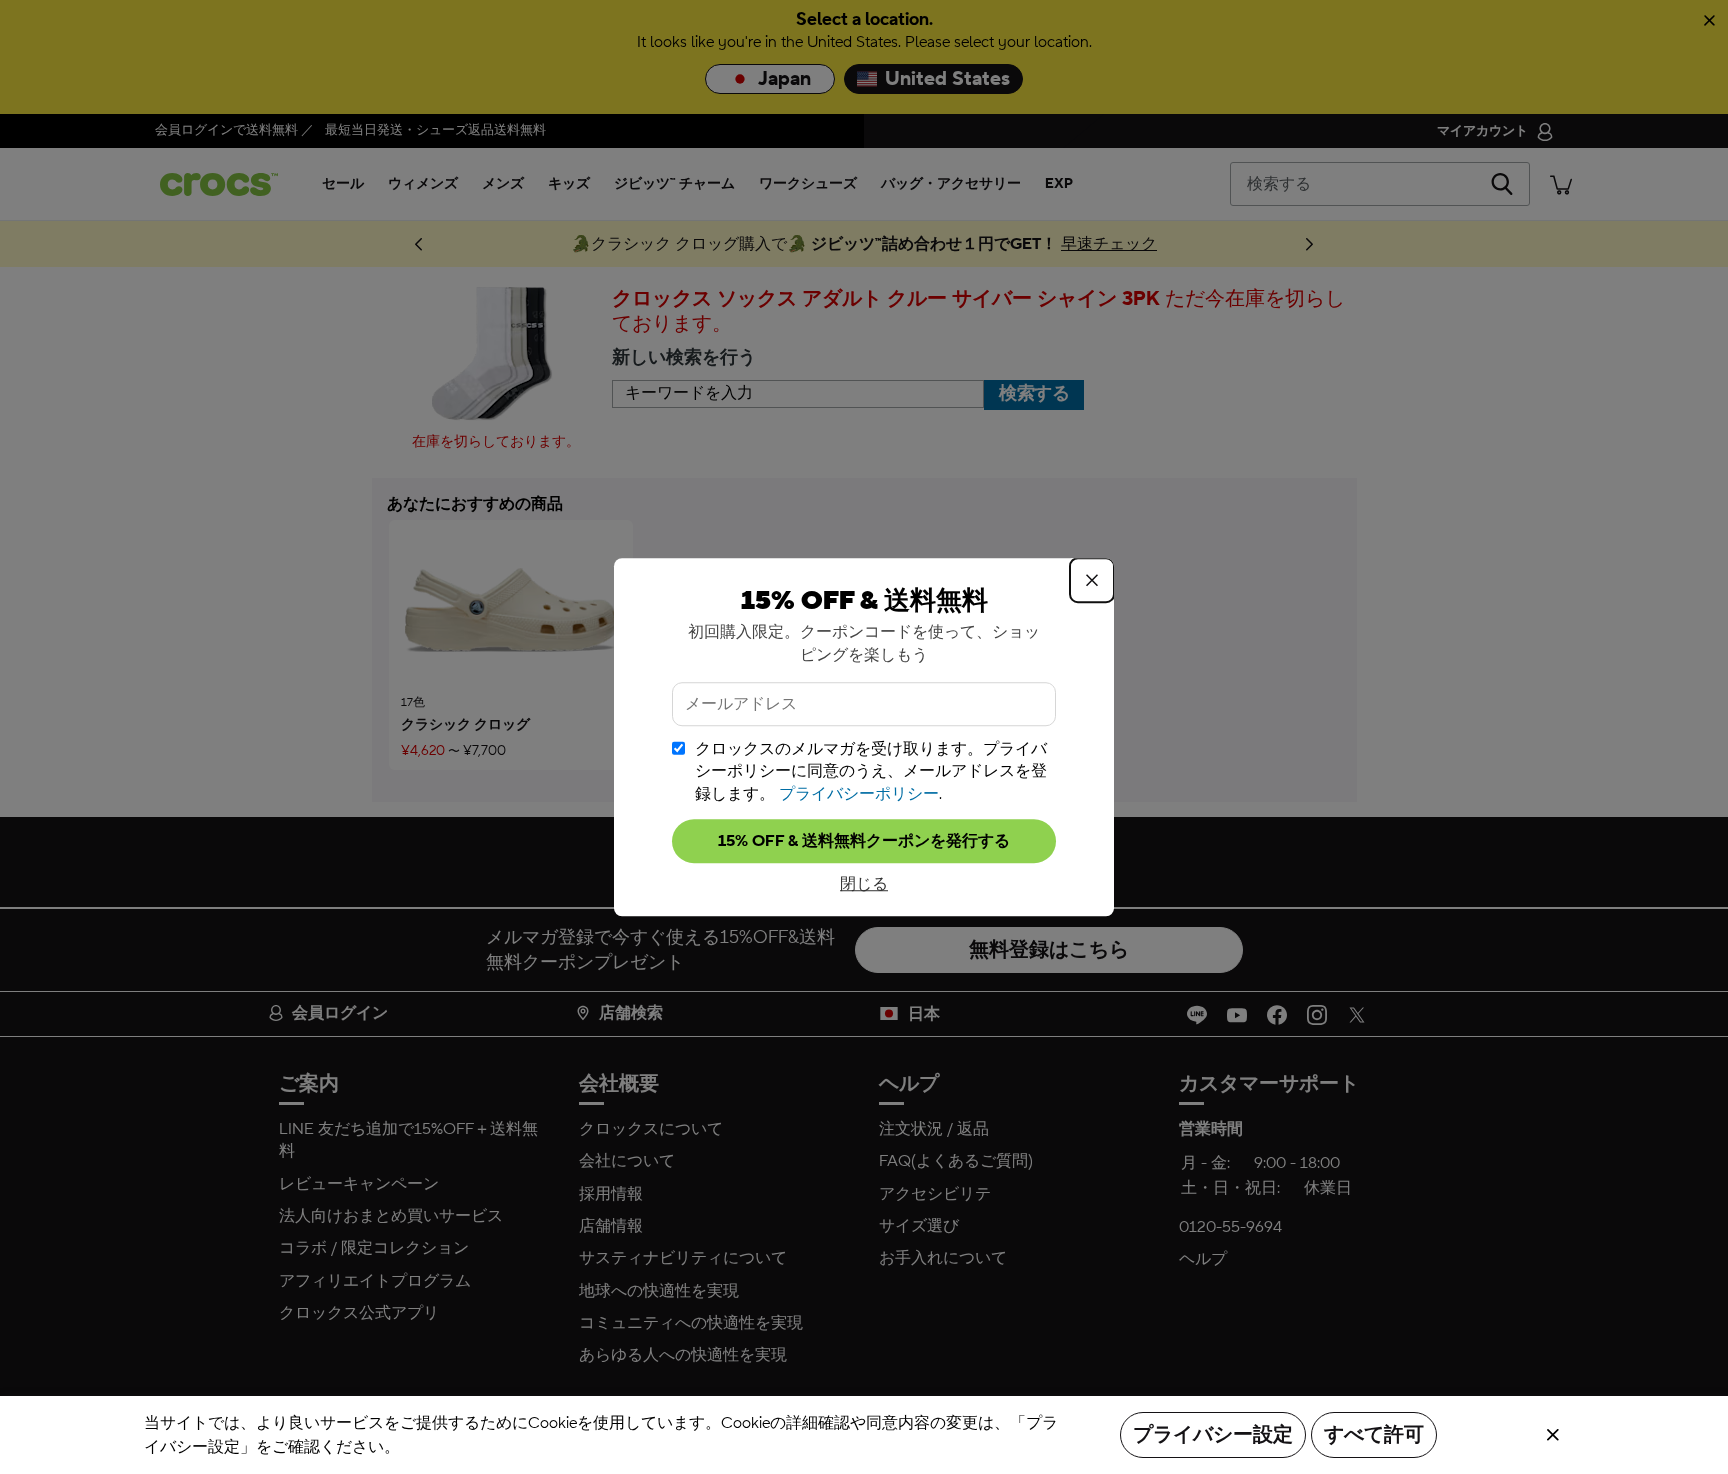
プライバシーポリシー (859, 794)
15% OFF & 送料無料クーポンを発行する (864, 841)
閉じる (864, 884)
